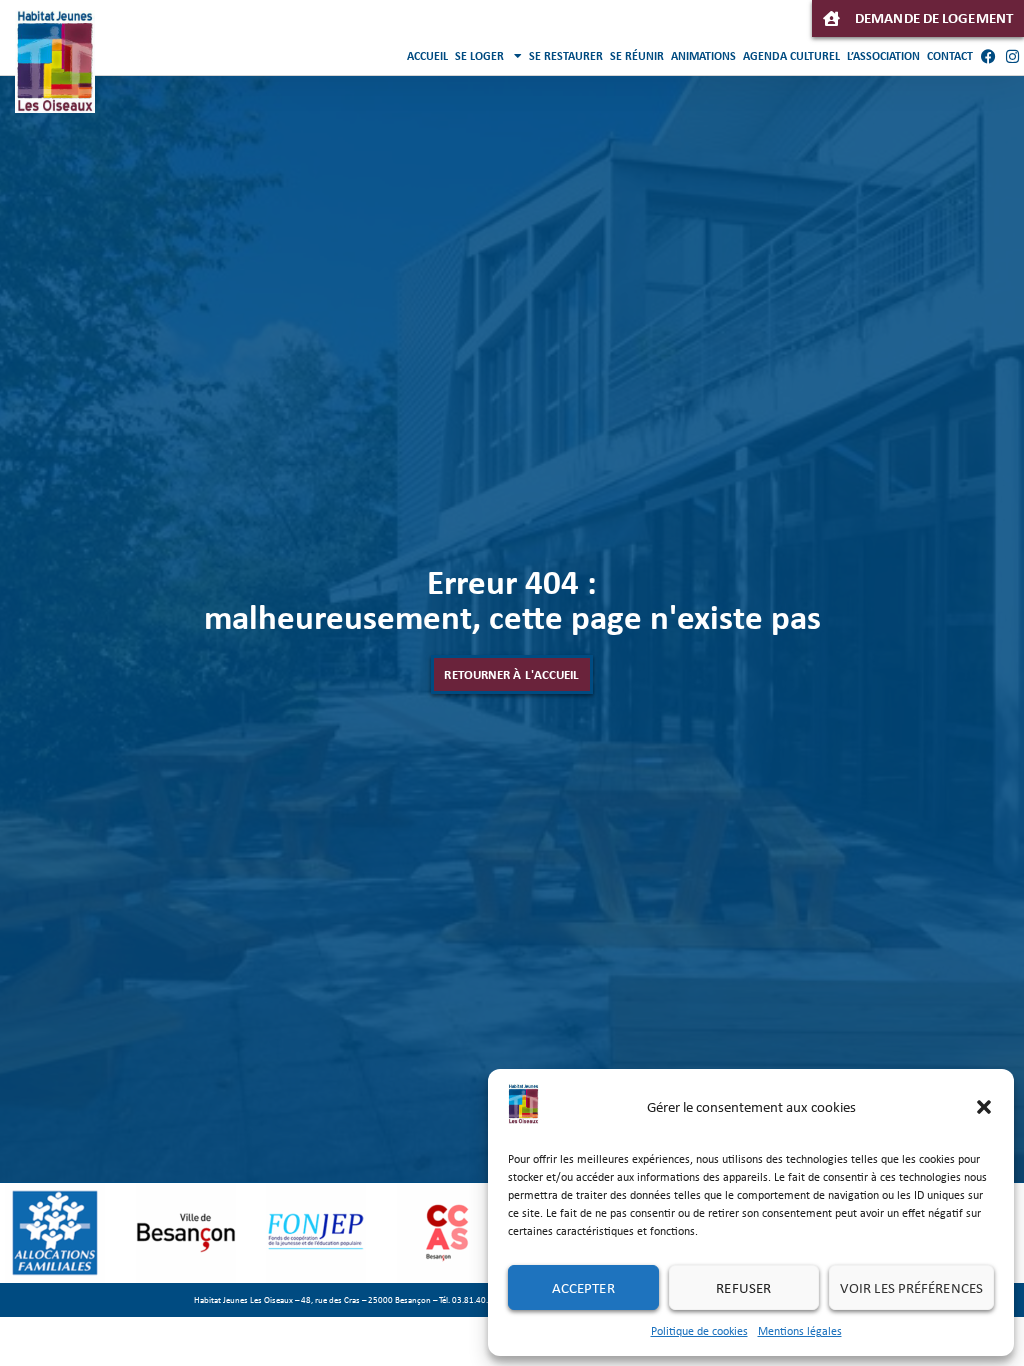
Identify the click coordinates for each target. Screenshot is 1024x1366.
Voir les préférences (911, 1288)
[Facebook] (988, 56)
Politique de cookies (699, 1331)
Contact (950, 56)
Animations (703, 56)
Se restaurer (566, 56)
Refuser (743, 1288)
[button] (984, 1107)
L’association (883, 56)
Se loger (479, 56)
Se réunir (637, 56)
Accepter (583, 1288)
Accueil (427, 56)
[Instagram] (1012, 56)
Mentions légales (800, 1331)
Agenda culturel (791, 56)
